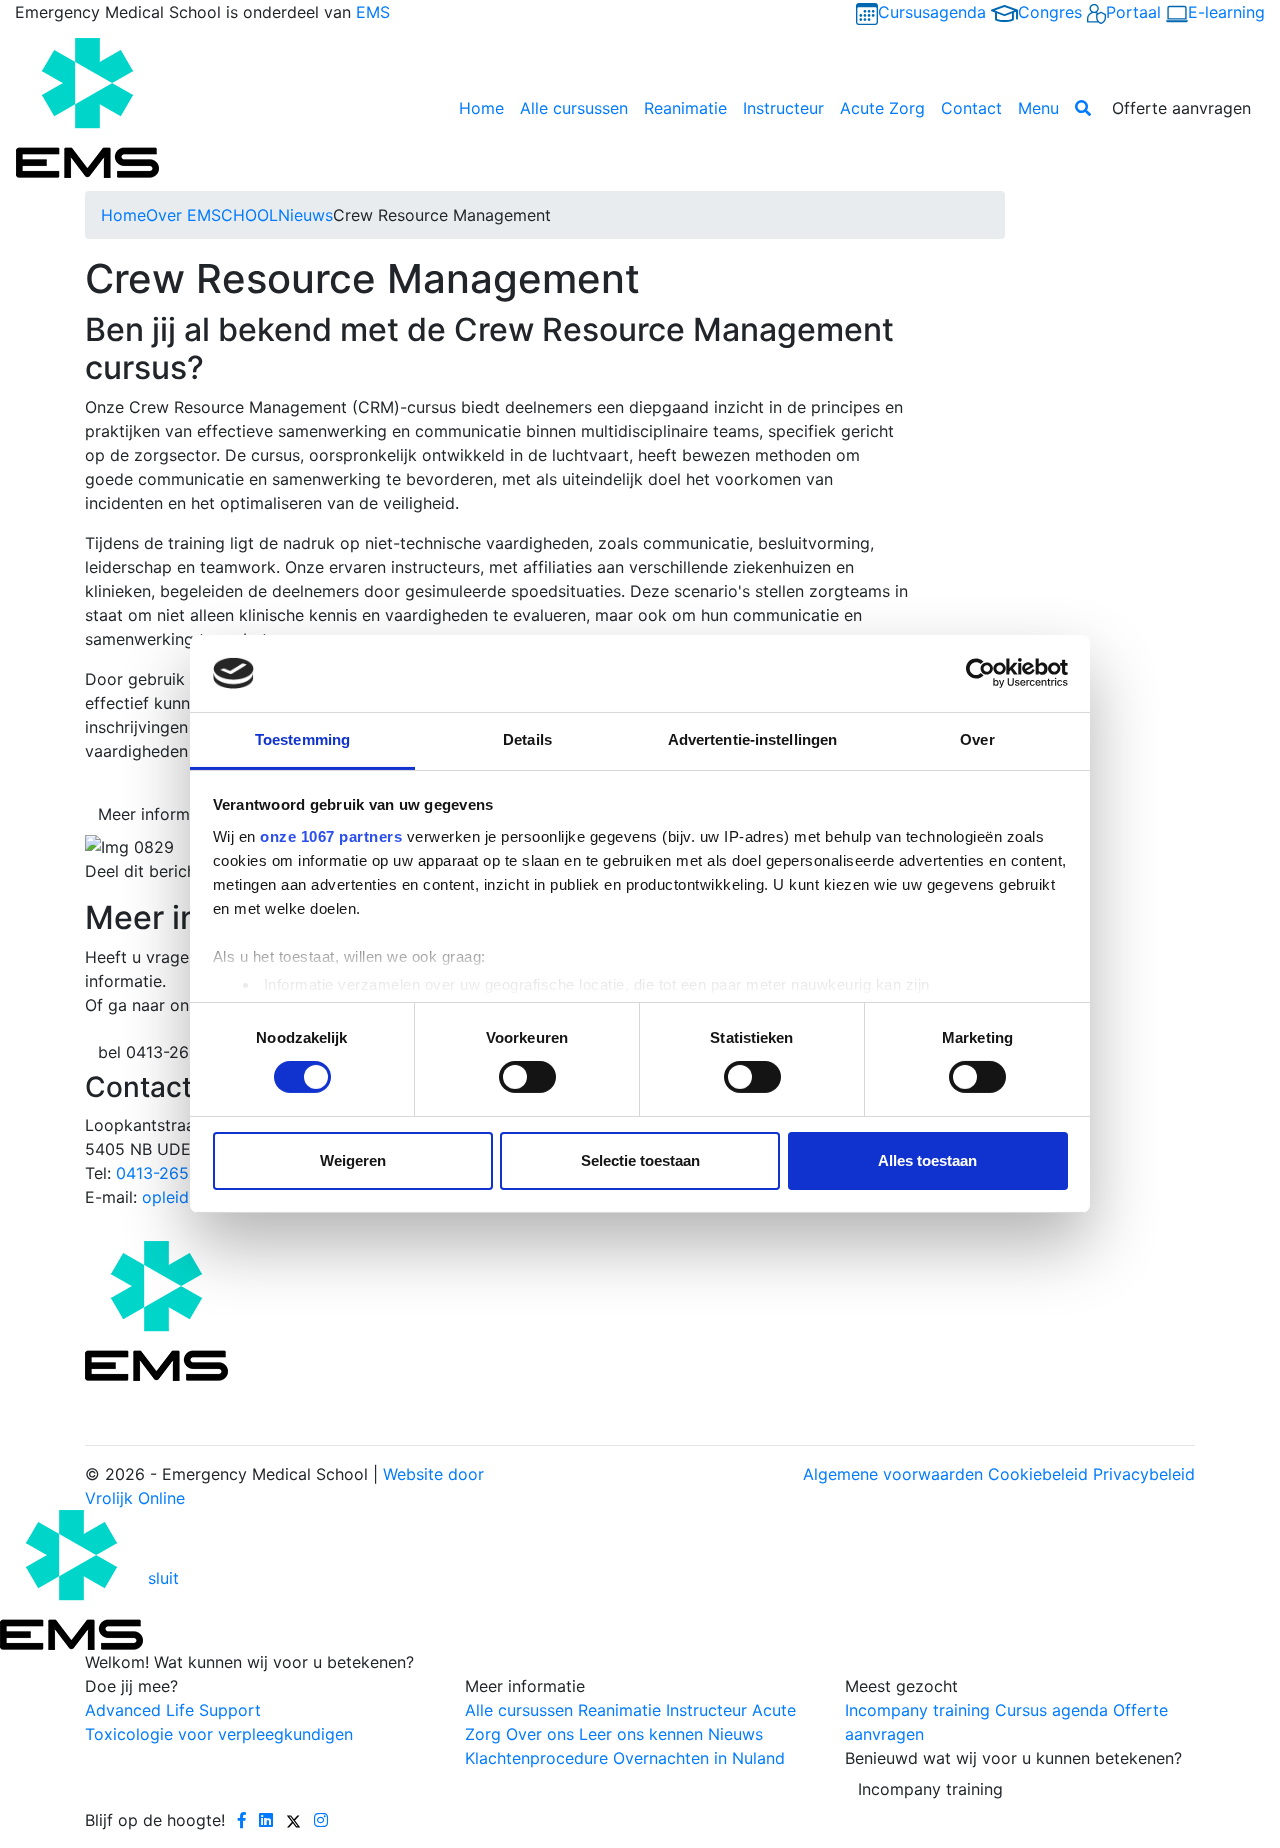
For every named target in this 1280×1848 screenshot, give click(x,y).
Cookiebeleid (1038, 1474)
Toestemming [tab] (302, 739)
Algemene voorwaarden (893, 1474)
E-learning (1226, 12)
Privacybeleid (1144, 1474)
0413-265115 (164, 1173)
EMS (373, 12)
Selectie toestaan (640, 1160)
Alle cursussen (574, 108)
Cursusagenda (932, 12)
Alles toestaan (927, 1160)
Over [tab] (977, 739)
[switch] (527, 1077)
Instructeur (783, 108)
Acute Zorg (882, 108)
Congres (1050, 12)
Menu (1038, 108)
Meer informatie (158, 814)
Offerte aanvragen (1181, 108)
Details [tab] (527, 739)
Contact (971, 108)
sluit (163, 1578)
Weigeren (353, 1160)
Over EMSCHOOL (212, 215)
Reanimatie (685, 108)
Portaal (1133, 12)
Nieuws (305, 215)
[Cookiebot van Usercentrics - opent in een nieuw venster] (980, 673)
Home (481, 108)
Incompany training (930, 1789)
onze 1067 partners (331, 836)
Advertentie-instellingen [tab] (752, 739)
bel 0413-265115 (160, 1052)
